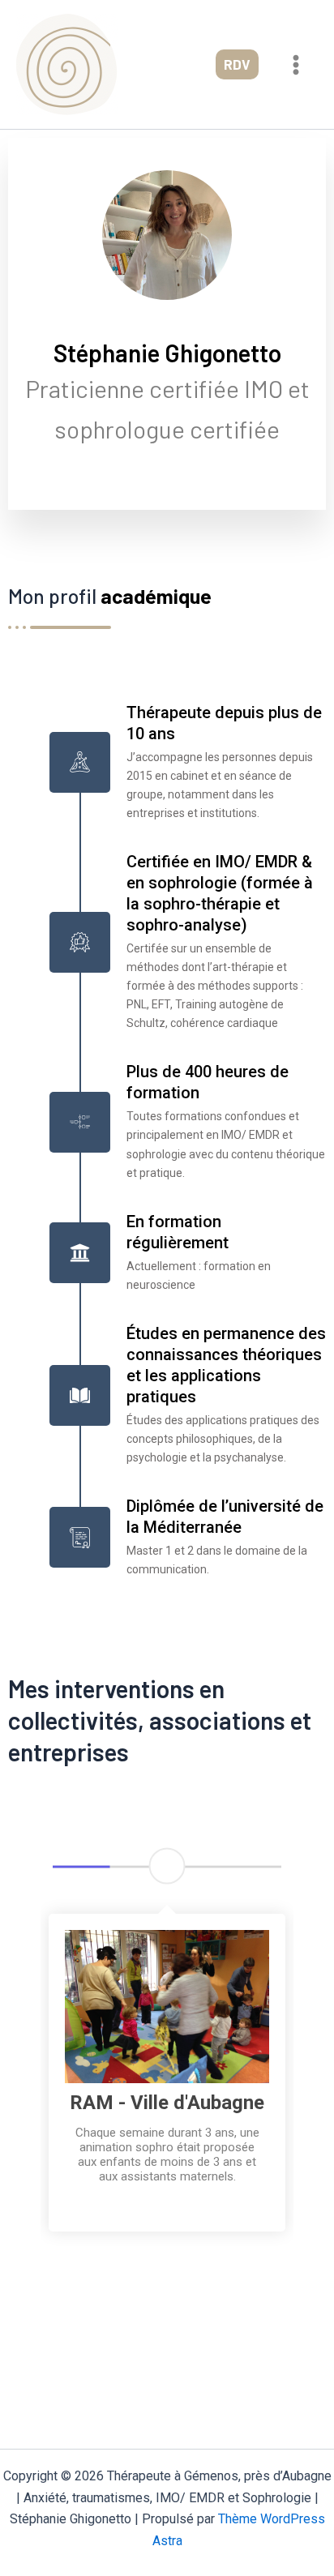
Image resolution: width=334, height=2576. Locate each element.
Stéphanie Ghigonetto (167, 353)
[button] (237, 64)
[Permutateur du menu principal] (297, 65)
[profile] (167, 326)
